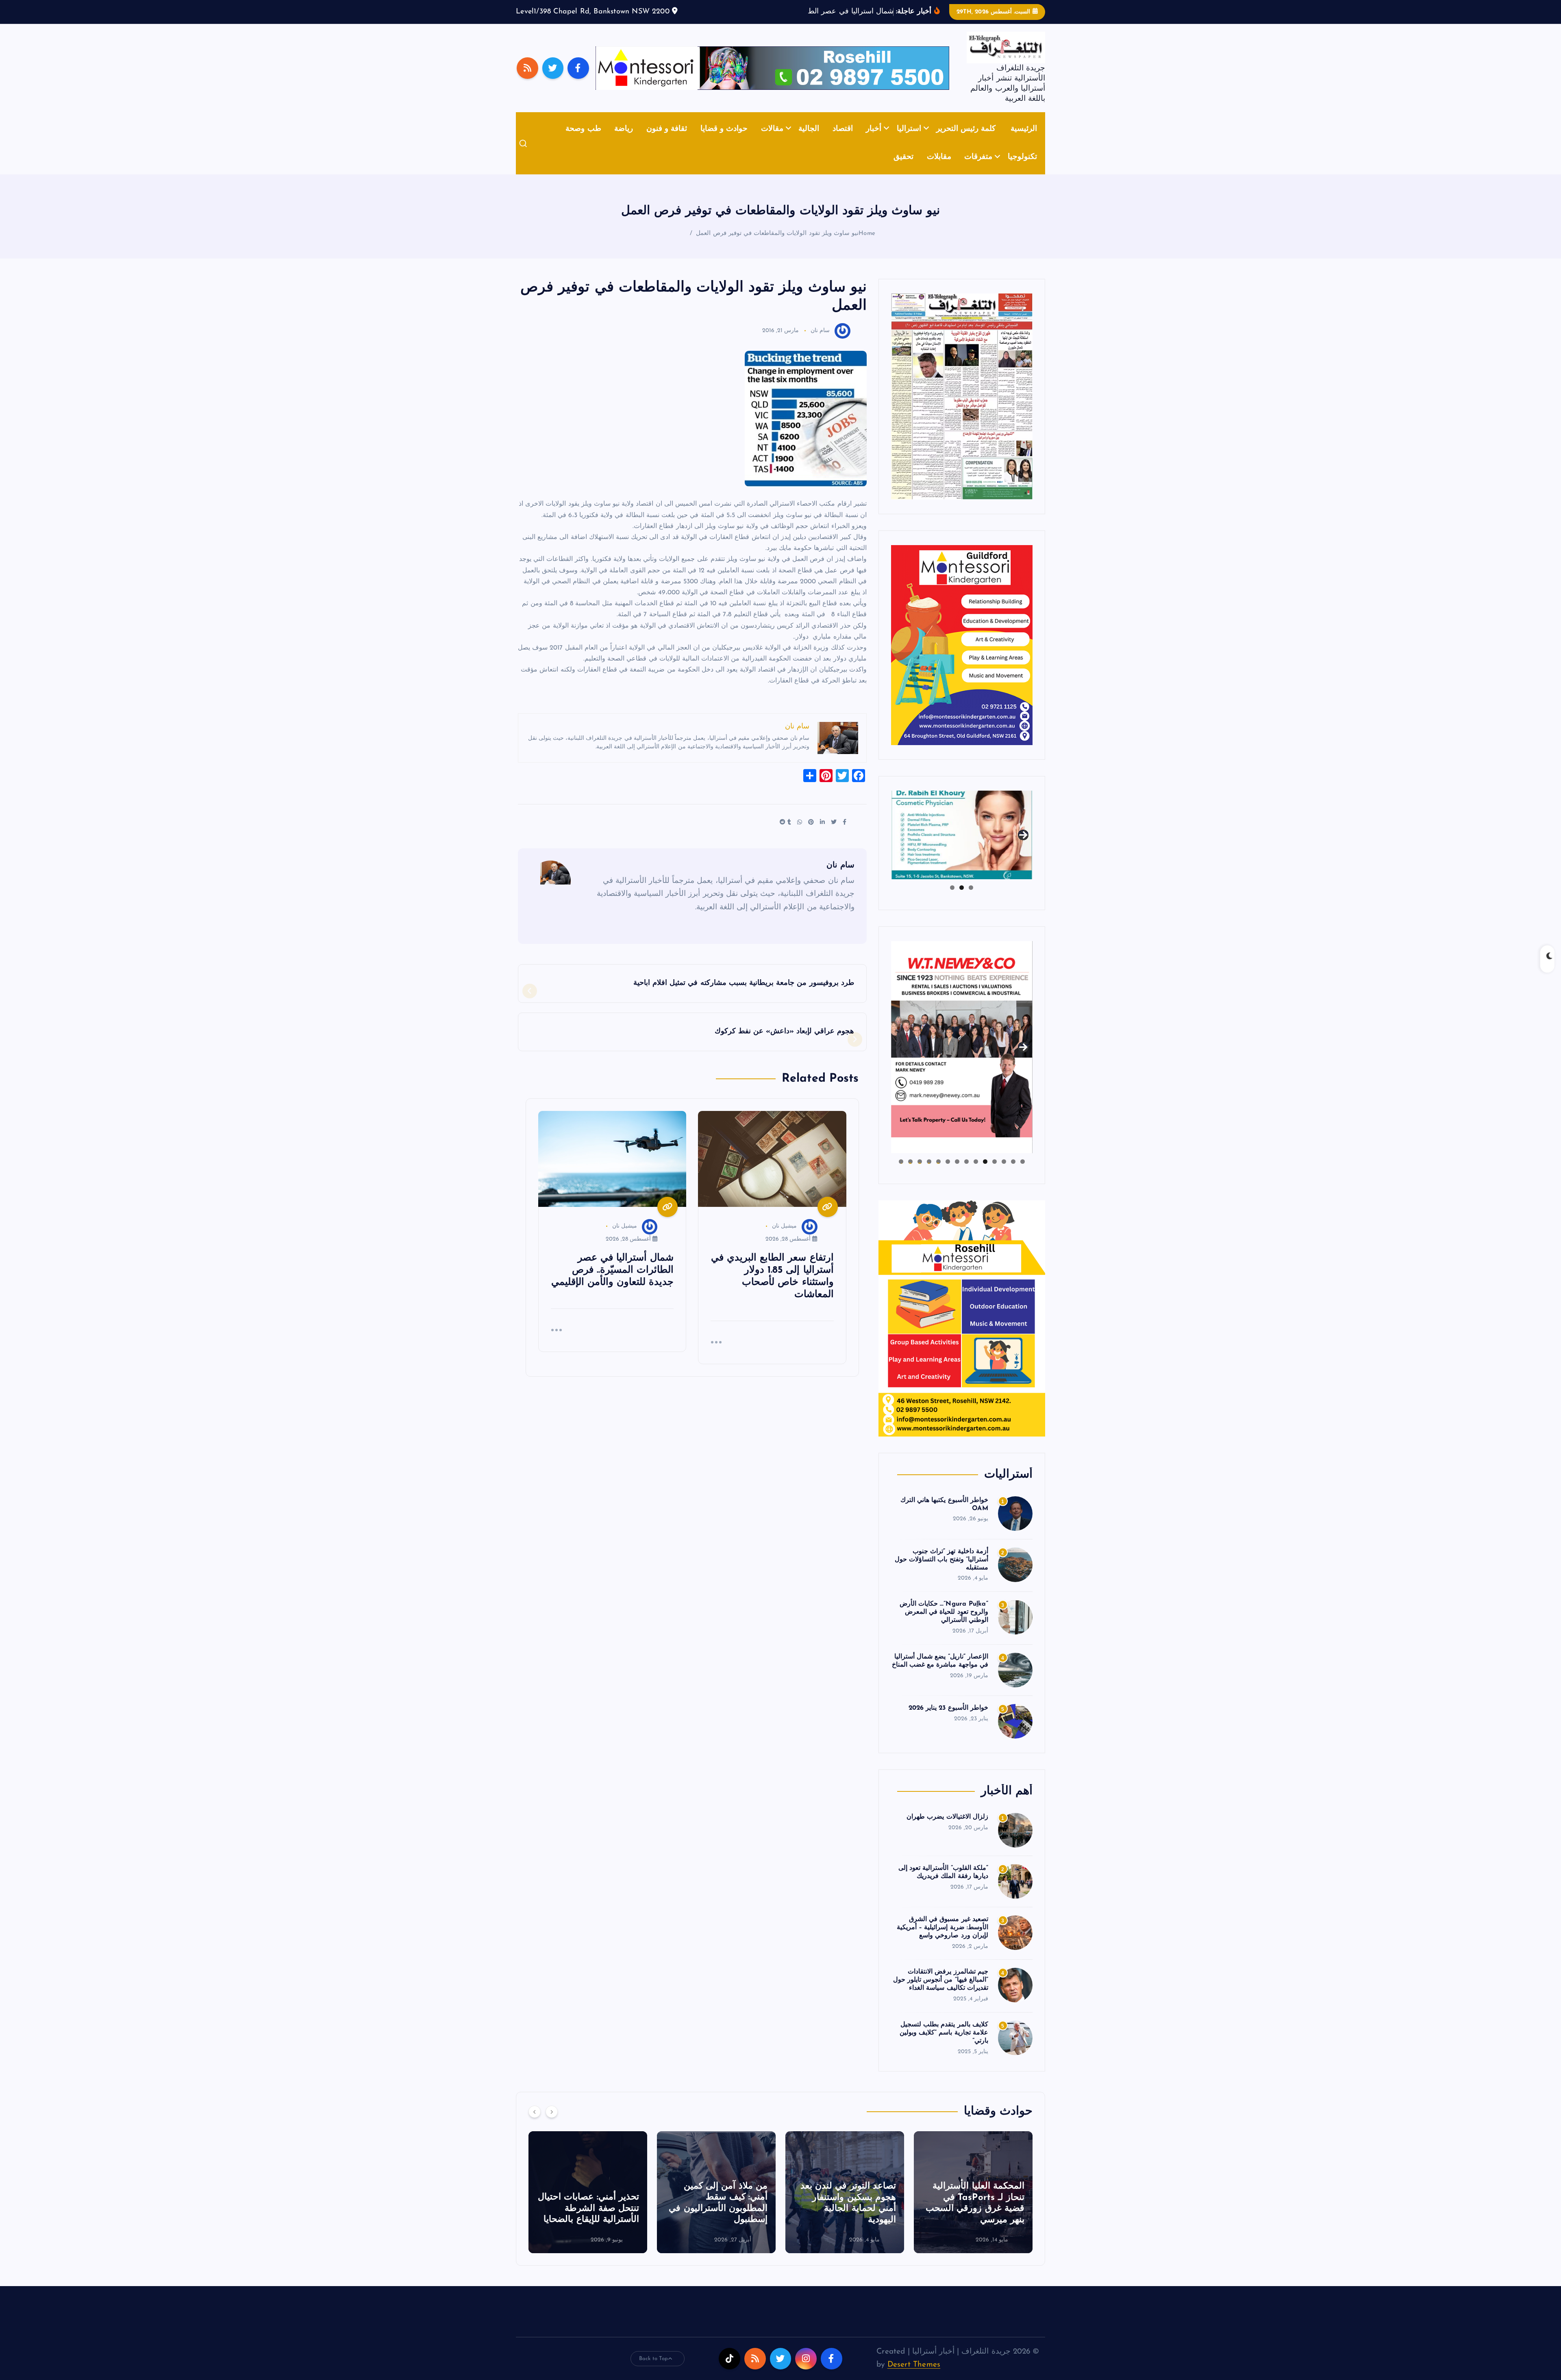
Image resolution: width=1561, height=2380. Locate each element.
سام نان (820, 343)
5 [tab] (985, 1174)
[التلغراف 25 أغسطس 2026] (962, 408)
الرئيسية (1024, 141)
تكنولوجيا (1022, 170)
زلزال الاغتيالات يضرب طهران (947, 1829)
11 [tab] (929, 1174)
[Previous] (535, 2124)
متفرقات (978, 170)
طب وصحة (583, 141)
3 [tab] (952, 900)
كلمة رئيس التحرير (966, 141)
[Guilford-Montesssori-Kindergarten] (962, 657)
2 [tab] (962, 900)
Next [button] (1023, 846)
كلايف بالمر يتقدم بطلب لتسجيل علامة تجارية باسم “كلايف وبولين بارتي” (944, 2045)
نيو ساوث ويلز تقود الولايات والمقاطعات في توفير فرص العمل (777, 246)
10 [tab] (938, 1174)
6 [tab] (976, 1174)
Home (867, 246)
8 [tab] (957, 1174)
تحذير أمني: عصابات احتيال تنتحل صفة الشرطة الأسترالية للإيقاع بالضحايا (717, 2221)
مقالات (772, 141)
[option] (973, 2204)
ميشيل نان (784, 1239)
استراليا (909, 141)
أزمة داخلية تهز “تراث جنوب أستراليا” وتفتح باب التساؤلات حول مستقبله (941, 1572)
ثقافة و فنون (667, 141)
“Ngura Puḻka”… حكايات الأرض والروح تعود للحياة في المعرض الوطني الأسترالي (944, 1625)
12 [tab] (920, 1174)
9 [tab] (948, 1174)
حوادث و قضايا (724, 141)
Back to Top (654, 2371)
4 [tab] (995, 1174)
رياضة (624, 141)
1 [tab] (971, 900)
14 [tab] (901, 1174)
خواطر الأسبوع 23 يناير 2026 (948, 1720)
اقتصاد (843, 141)
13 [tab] (910, 1174)
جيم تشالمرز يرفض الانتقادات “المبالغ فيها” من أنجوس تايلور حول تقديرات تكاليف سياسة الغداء (941, 1993)
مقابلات (939, 170)
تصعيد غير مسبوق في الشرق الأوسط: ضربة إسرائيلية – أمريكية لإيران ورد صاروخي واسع (942, 1940)
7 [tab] (966, 1174)
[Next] (552, 2124)
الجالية (809, 141)
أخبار (874, 141)
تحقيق (903, 170)
